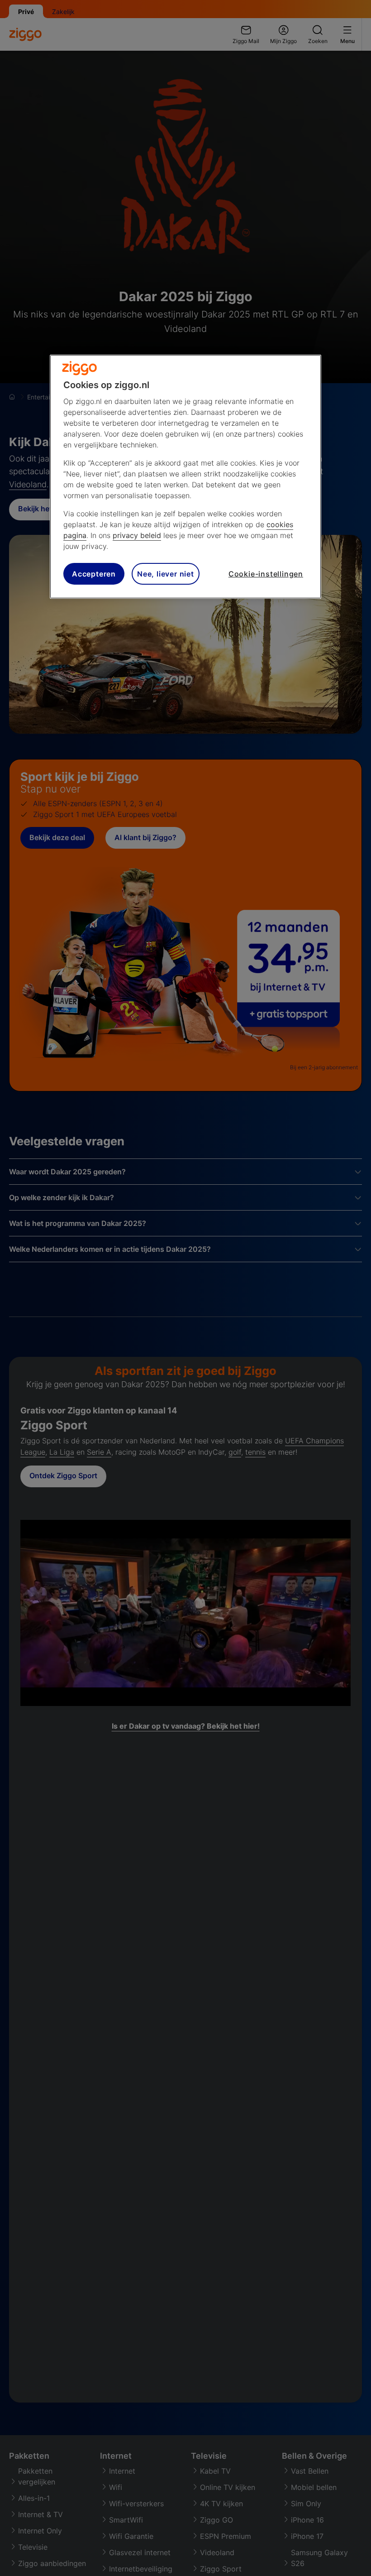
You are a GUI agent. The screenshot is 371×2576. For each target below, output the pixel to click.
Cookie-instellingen (266, 574)
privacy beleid (137, 535)
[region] (185, 477)
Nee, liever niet (166, 574)
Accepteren (94, 574)
